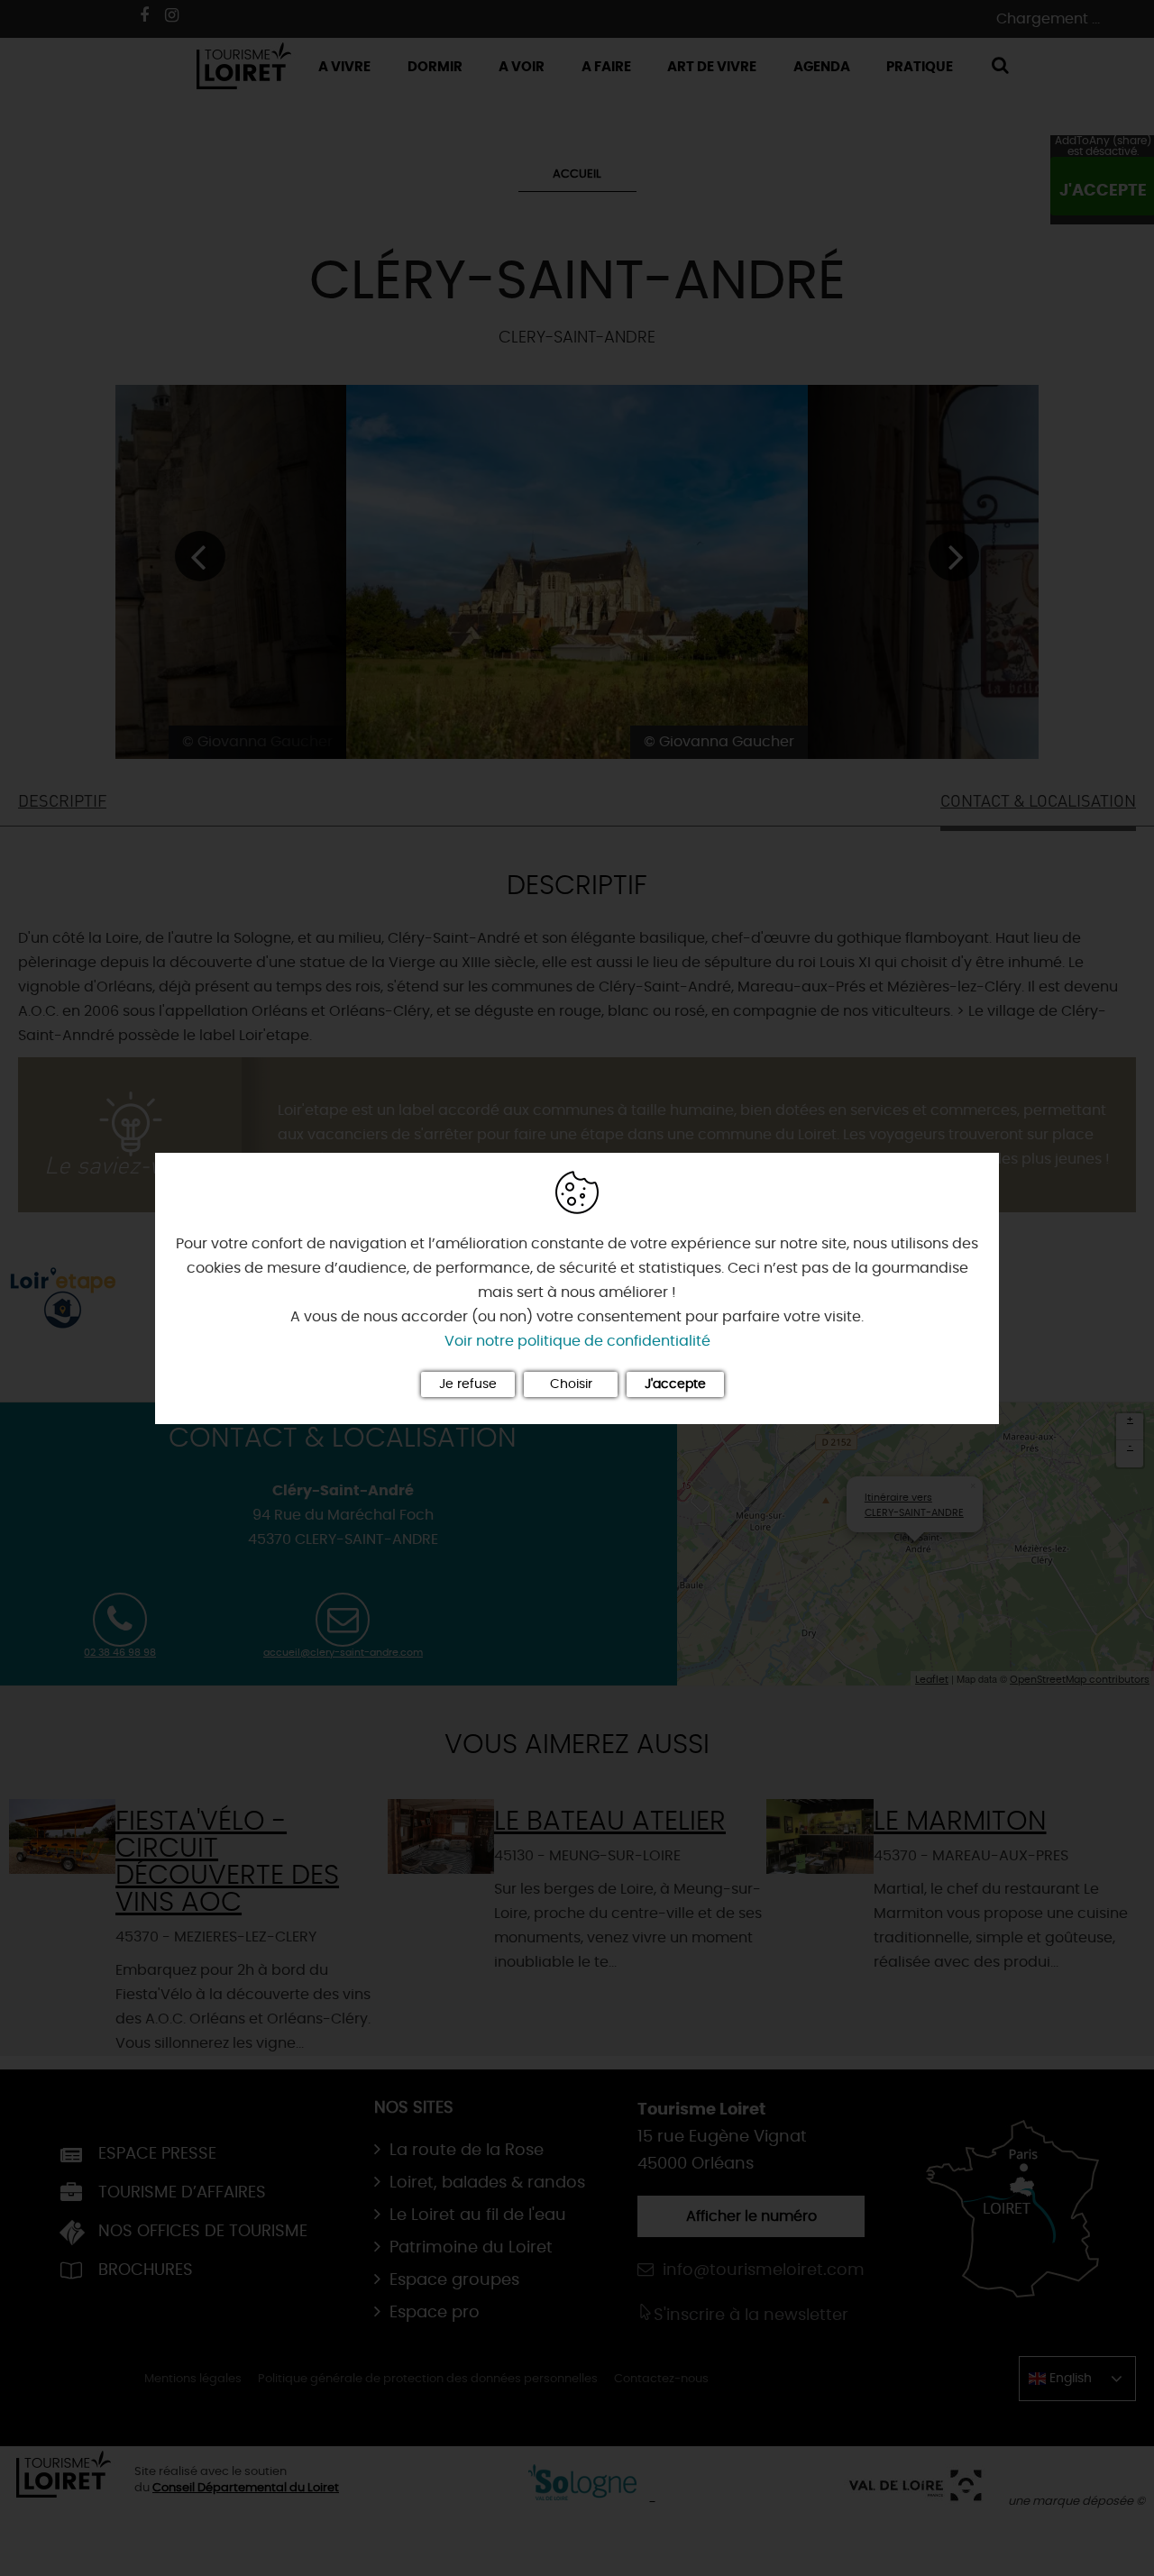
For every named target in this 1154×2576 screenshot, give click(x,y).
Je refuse (468, 1384)
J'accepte (675, 1384)
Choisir (571, 1384)
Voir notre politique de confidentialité (577, 1341)
